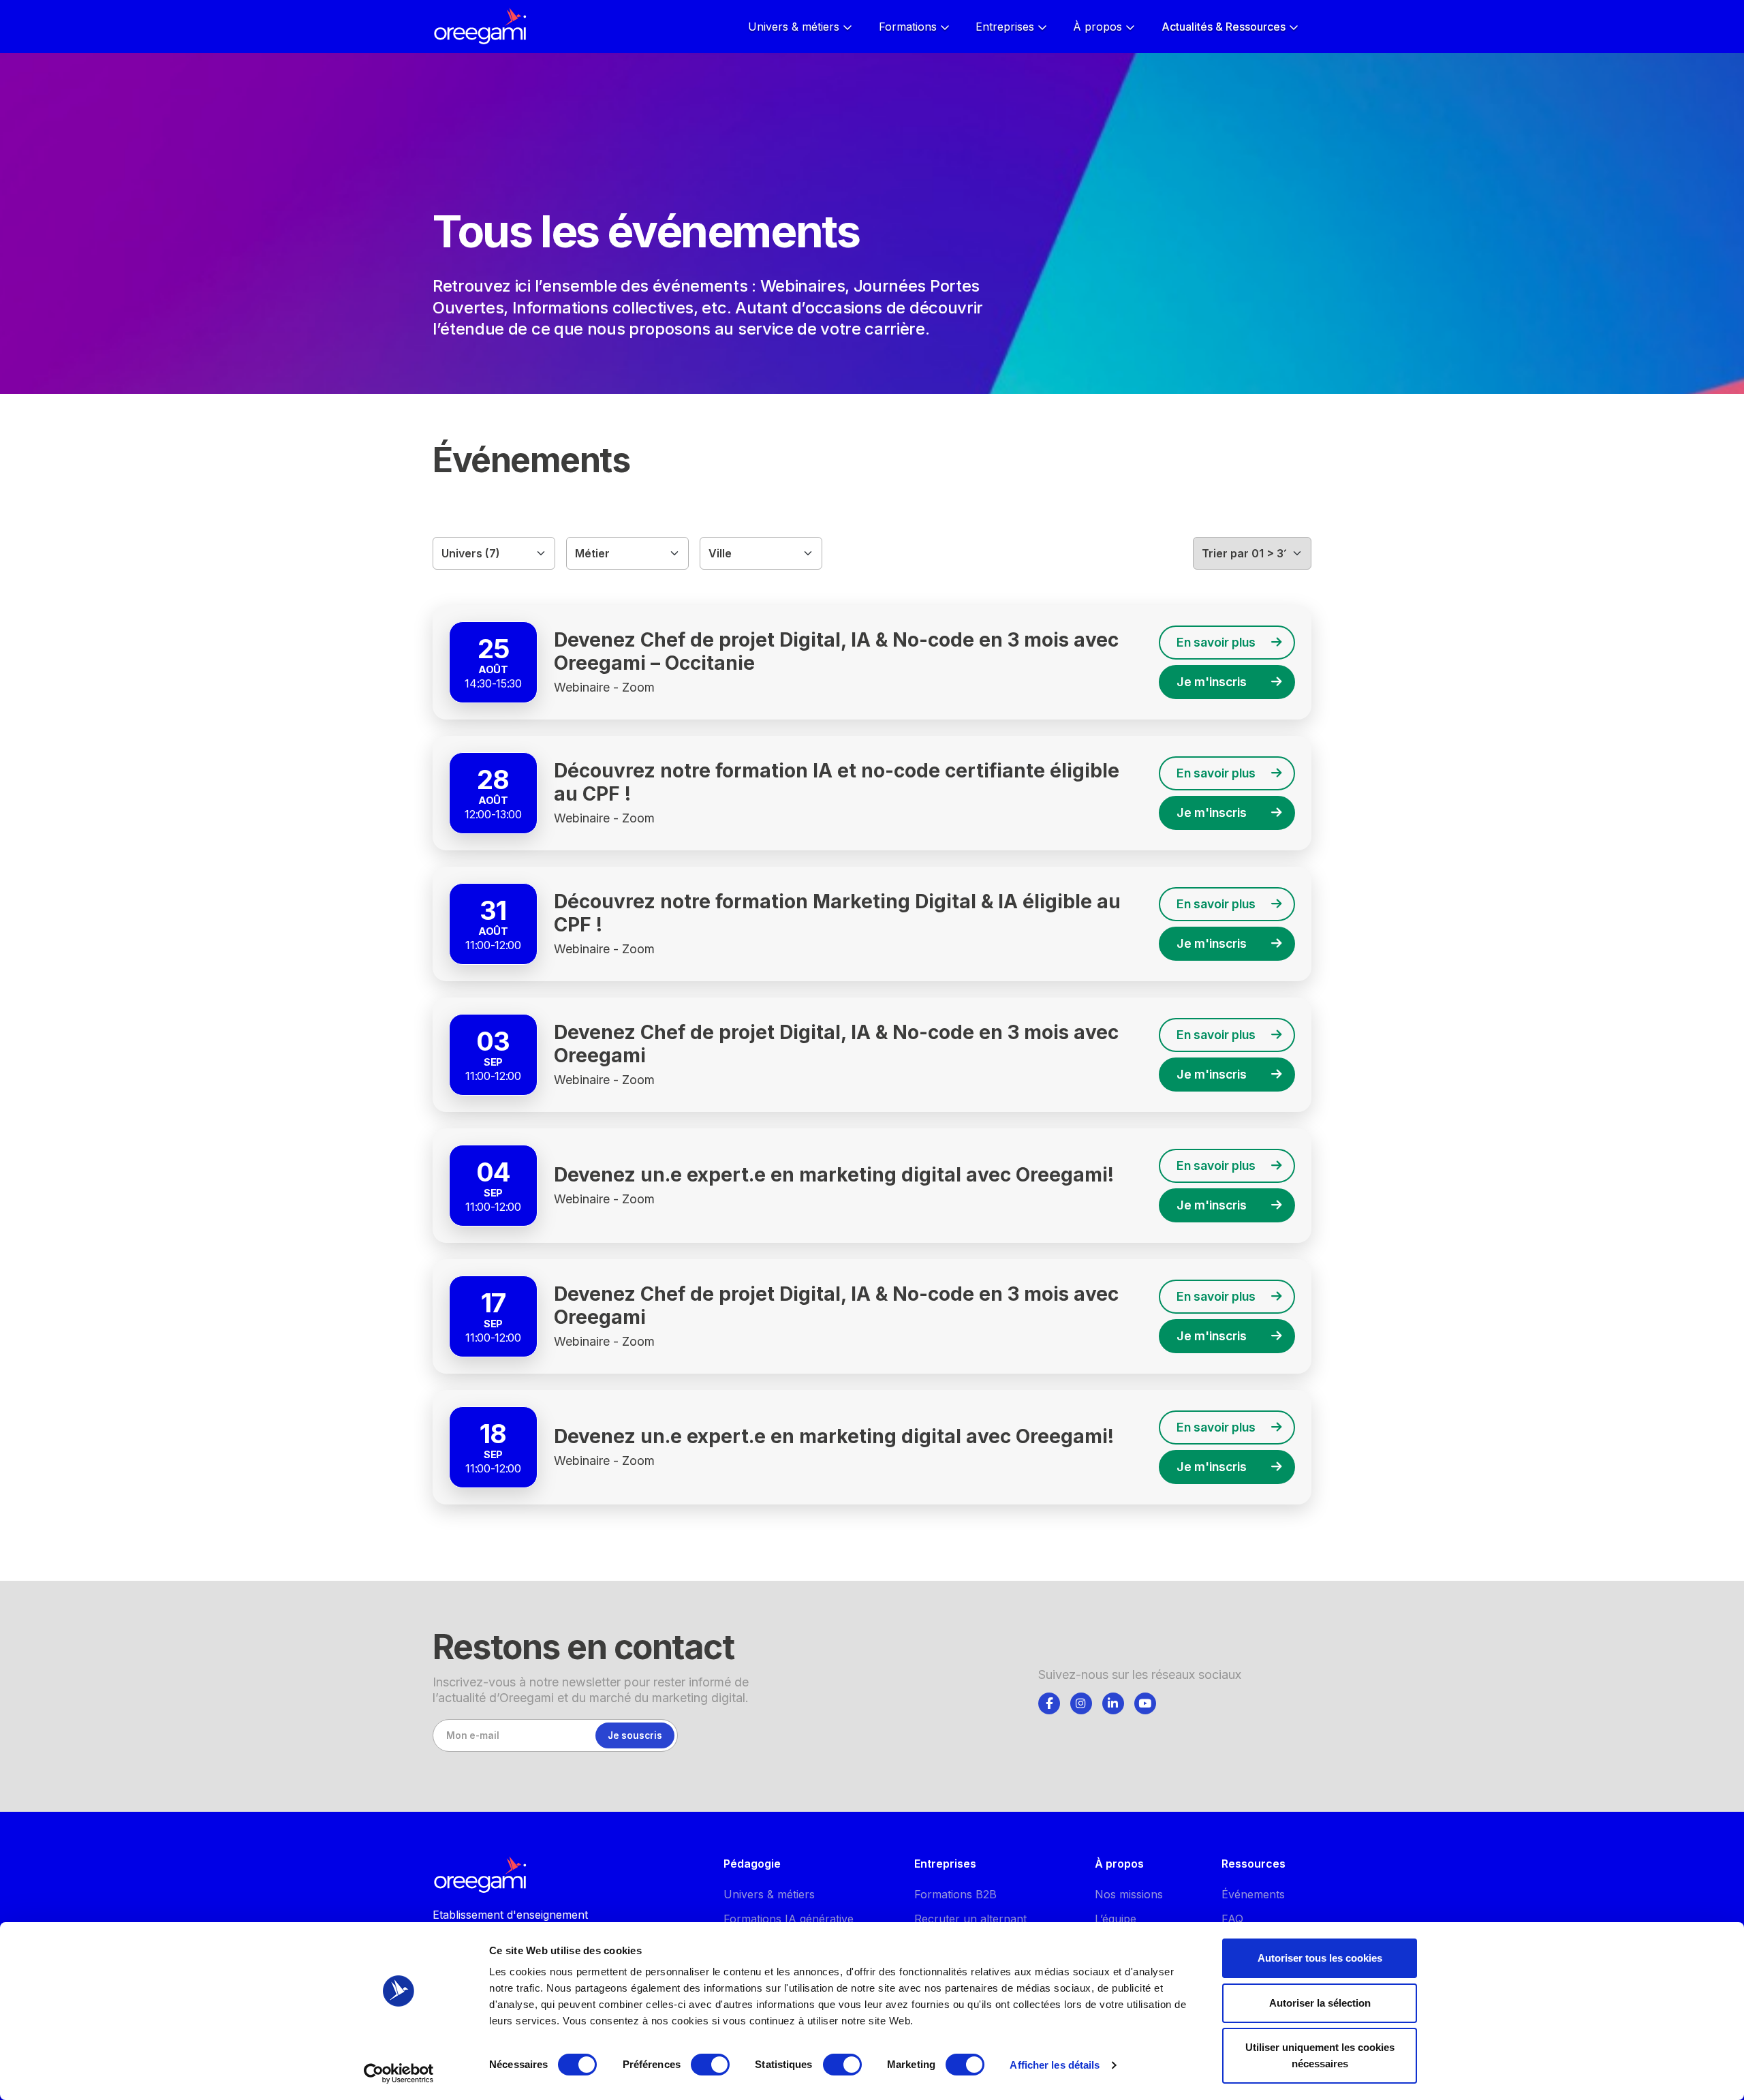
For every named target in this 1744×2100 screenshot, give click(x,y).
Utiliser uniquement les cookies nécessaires (1320, 2055)
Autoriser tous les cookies (1320, 1958)
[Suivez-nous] (1049, 1703)
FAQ (1232, 1919)
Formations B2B (955, 1894)
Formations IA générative (789, 1919)
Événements (1253, 1894)
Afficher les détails (1055, 2065)
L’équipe (1116, 1919)
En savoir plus (1216, 642)
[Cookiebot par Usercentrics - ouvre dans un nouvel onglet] (399, 2073)
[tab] (1049, 1701)
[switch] (710, 2065)
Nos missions (1129, 1894)
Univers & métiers (769, 1894)
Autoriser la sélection (1320, 2003)
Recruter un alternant (970, 1919)
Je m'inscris (1212, 682)
